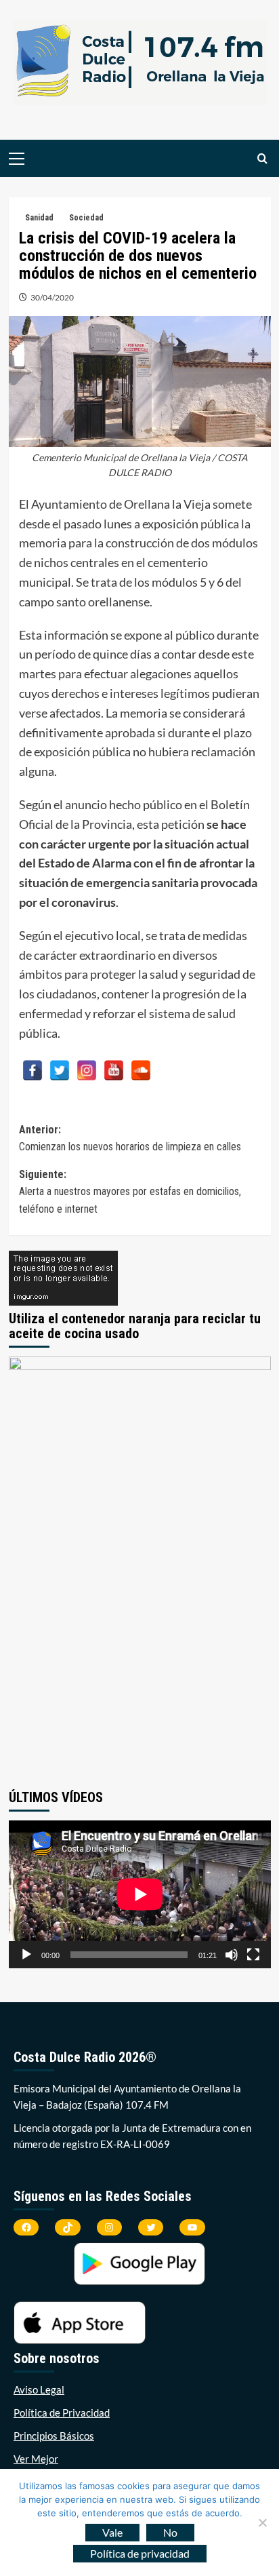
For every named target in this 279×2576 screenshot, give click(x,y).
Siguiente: (130, 1192)
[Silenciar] (232, 1955)
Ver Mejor (36, 2459)
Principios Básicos (54, 2436)
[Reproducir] (26, 1955)
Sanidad (39, 218)
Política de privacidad (140, 2553)
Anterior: (130, 1138)
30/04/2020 (52, 297)
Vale (112, 2532)
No (170, 2532)
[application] (140, 1894)
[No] (262, 2522)
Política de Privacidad (62, 2413)
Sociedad (86, 218)
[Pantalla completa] (253, 1955)
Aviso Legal (39, 2389)
